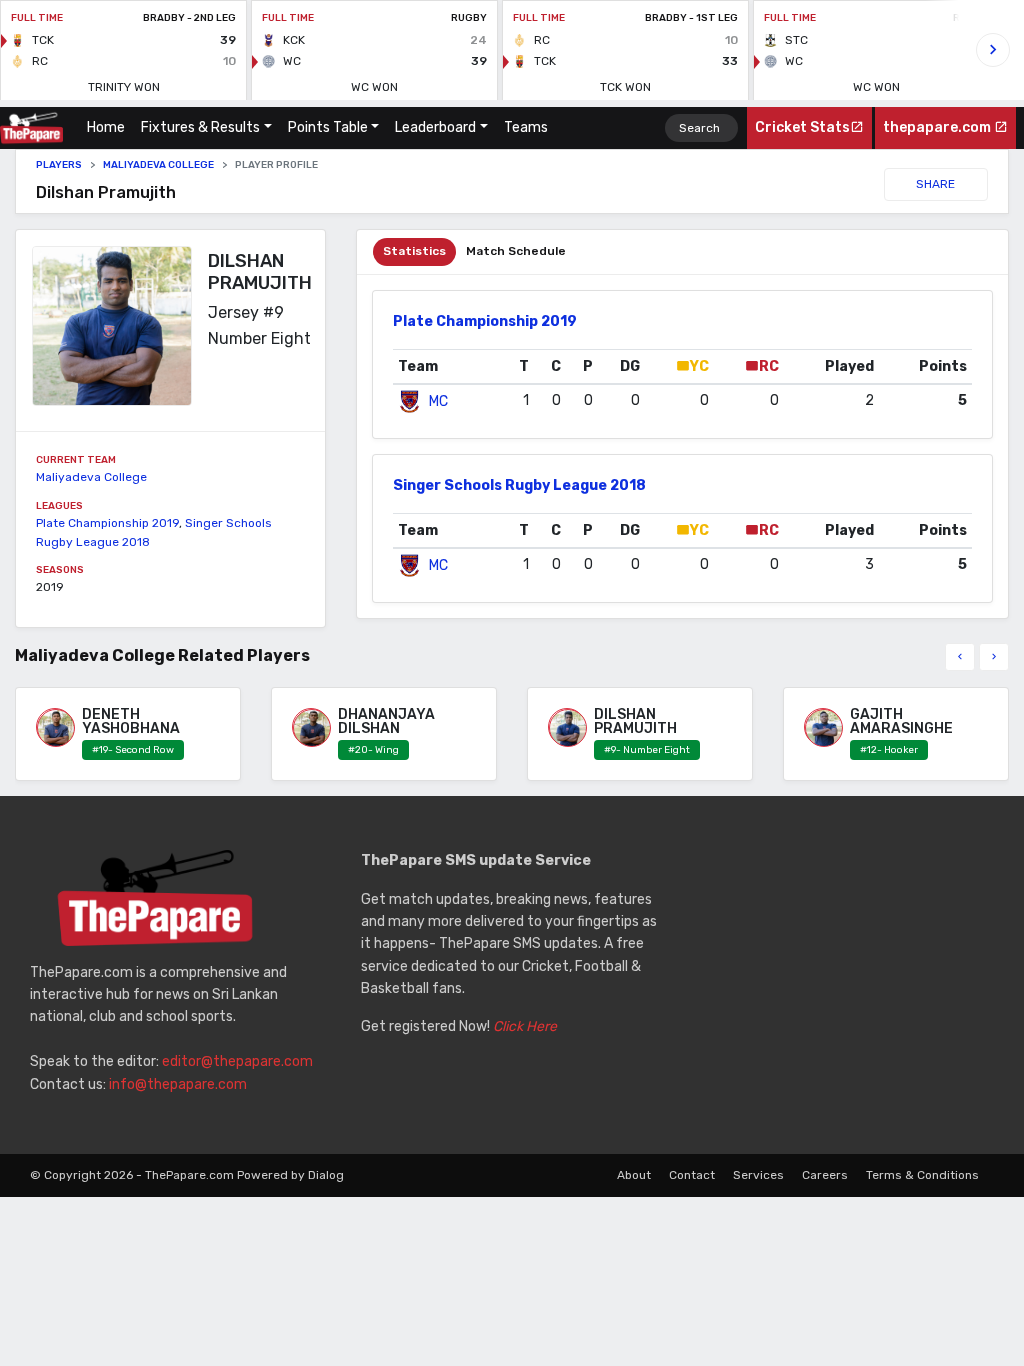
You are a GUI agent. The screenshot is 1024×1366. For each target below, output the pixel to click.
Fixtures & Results (200, 127)
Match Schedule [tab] (516, 251)
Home (110, 127)
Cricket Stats (802, 127)
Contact (692, 1175)
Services (758, 1175)
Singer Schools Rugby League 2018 (519, 485)
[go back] (960, 657)
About (634, 1175)
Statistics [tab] (414, 251)
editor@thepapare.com (237, 1061)
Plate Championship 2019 (107, 523)
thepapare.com (938, 127)
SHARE (935, 184)
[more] (994, 657)
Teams (526, 127)
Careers (825, 1175)
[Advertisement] (843, 975)
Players (59, 165)
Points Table (328, 127)
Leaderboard (435, 127)
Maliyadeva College (158, 165)
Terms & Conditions (922, 1175)
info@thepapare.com (178, 1084)
